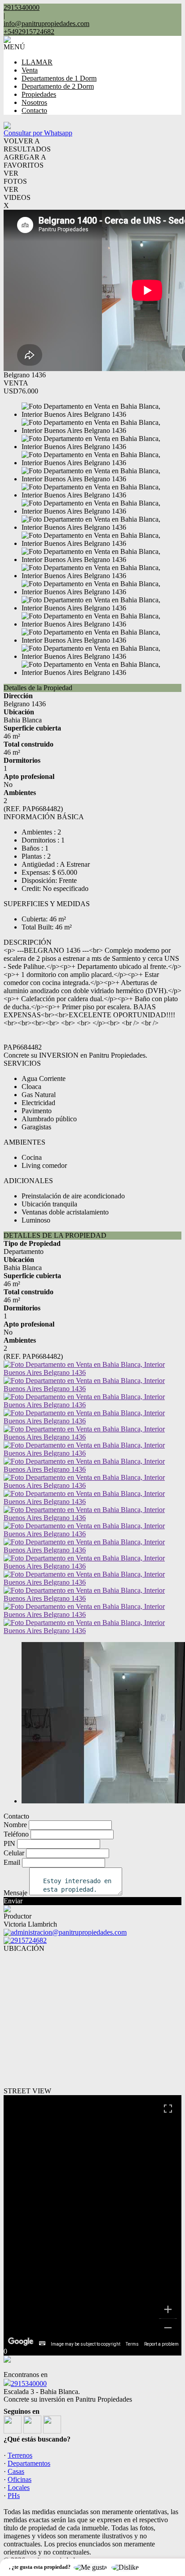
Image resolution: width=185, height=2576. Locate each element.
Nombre (15, 1825)
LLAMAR (37, 62)
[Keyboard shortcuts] (42, 2343)
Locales (19, 2487)
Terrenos (20, 2455)
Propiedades (39, 94)
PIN (9, 1843)
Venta (30, 70)
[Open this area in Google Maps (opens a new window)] (21, 2342)
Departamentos (29, 2463)
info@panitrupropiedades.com (46, 24)
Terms (132, 2344)
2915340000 (29, 2384)
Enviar (13, 1901)
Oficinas (20, 2479)
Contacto (34, 110)
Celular (14, 1853)
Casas (16, 2471)
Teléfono (16, 1834)
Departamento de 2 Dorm (58, 86)
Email (12, 1862)
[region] (92, 2221)
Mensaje (15, 1893)
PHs (14, 2496)
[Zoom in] (168, 2309)
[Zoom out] (168, 2328)
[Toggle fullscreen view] (168, 2109)
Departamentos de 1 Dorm (59, 78)
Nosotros (34, 102)
